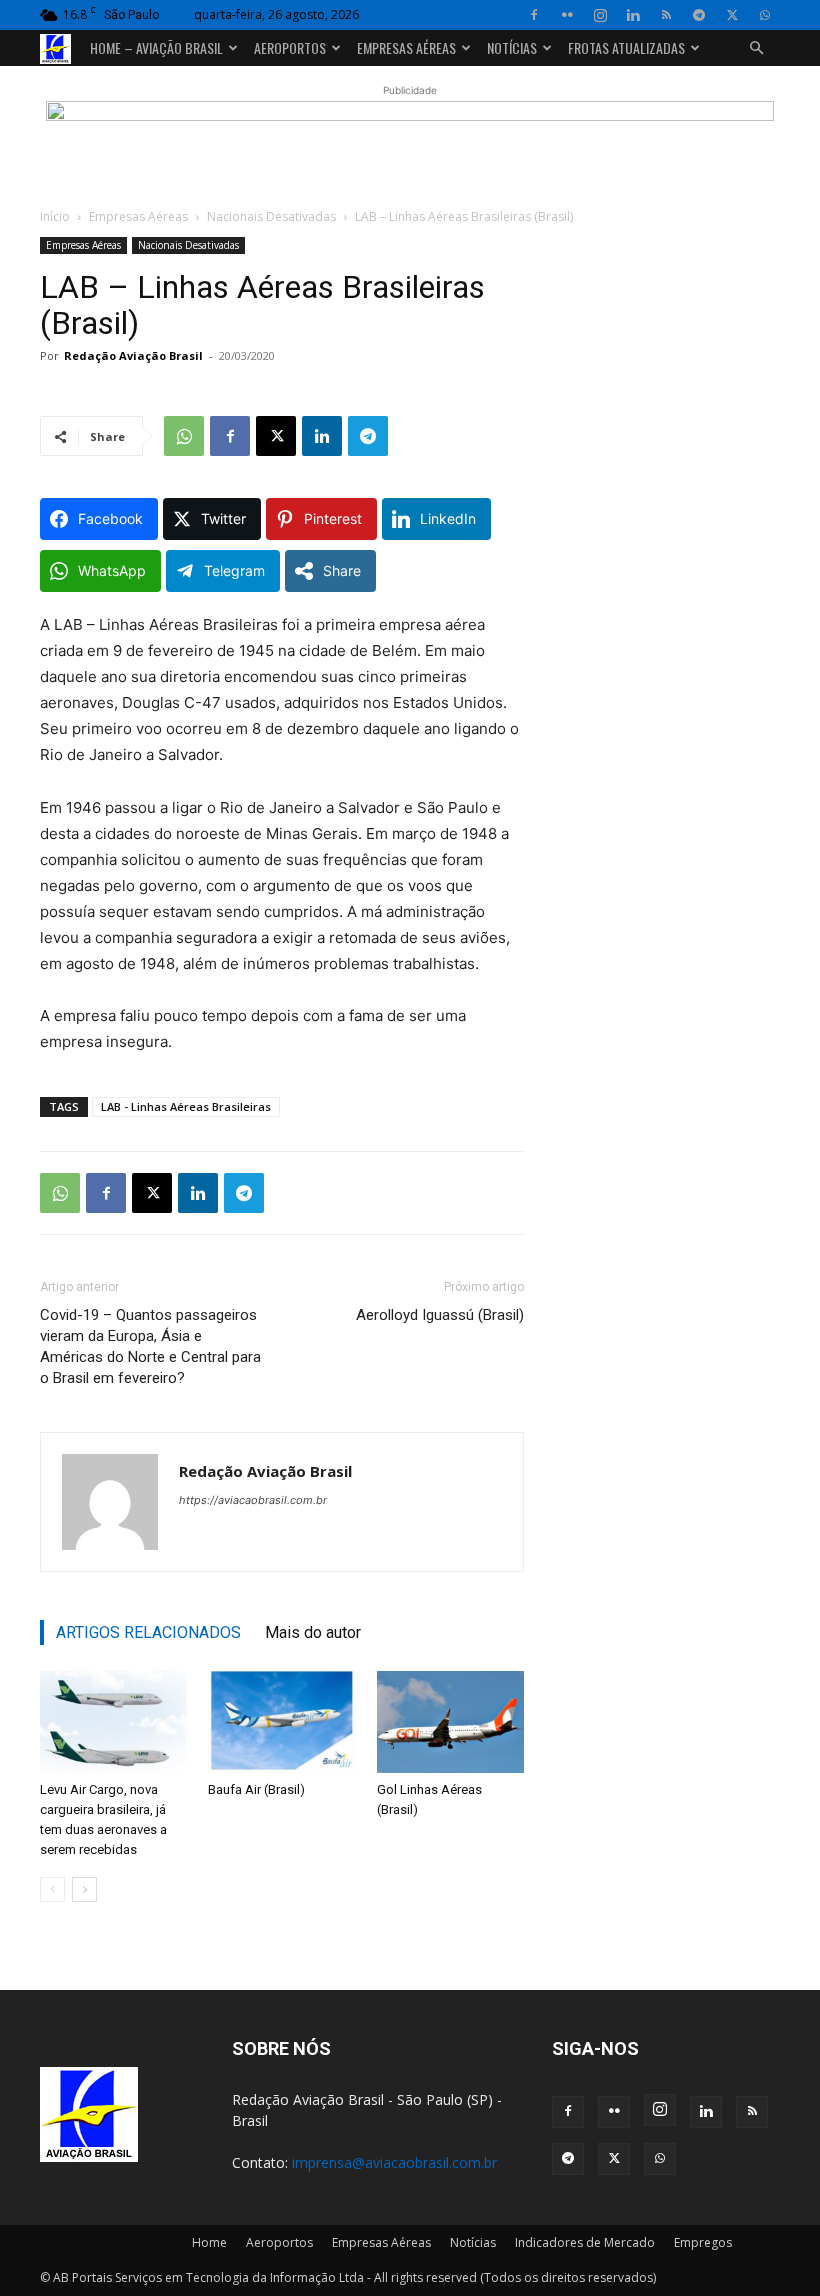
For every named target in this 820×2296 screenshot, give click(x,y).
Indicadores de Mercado (585, 2242)
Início (55, 216)
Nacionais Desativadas (271, 216)
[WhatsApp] (765, 15)
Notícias (512, 47)
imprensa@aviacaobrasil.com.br (394, 2162)
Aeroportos (290, 47)
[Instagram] (600, 15)
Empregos (703, 2242)
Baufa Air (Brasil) (256, 1789)
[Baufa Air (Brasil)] (281, 1721)
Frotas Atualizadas (626, 47)
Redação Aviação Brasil (133, 355)
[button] (756, 48)
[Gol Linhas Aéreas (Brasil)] (450, 1721)
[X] (732, 15)
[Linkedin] (633, 15)
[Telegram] (699, 15)
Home (209, 2242)
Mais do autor (313, 1632)
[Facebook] (534, 15)
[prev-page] (52, 1889)
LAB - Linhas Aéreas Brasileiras (186, 1106)
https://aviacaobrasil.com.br (253, 1500)
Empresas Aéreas (406, 47)
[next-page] (84, 1889)
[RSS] (666, 15)
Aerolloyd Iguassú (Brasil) (440, 1315)
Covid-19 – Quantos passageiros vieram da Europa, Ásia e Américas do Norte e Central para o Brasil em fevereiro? (150, 1346)
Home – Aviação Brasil (156, 47)
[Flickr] (567, 15)
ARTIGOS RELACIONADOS (148, 1632)
